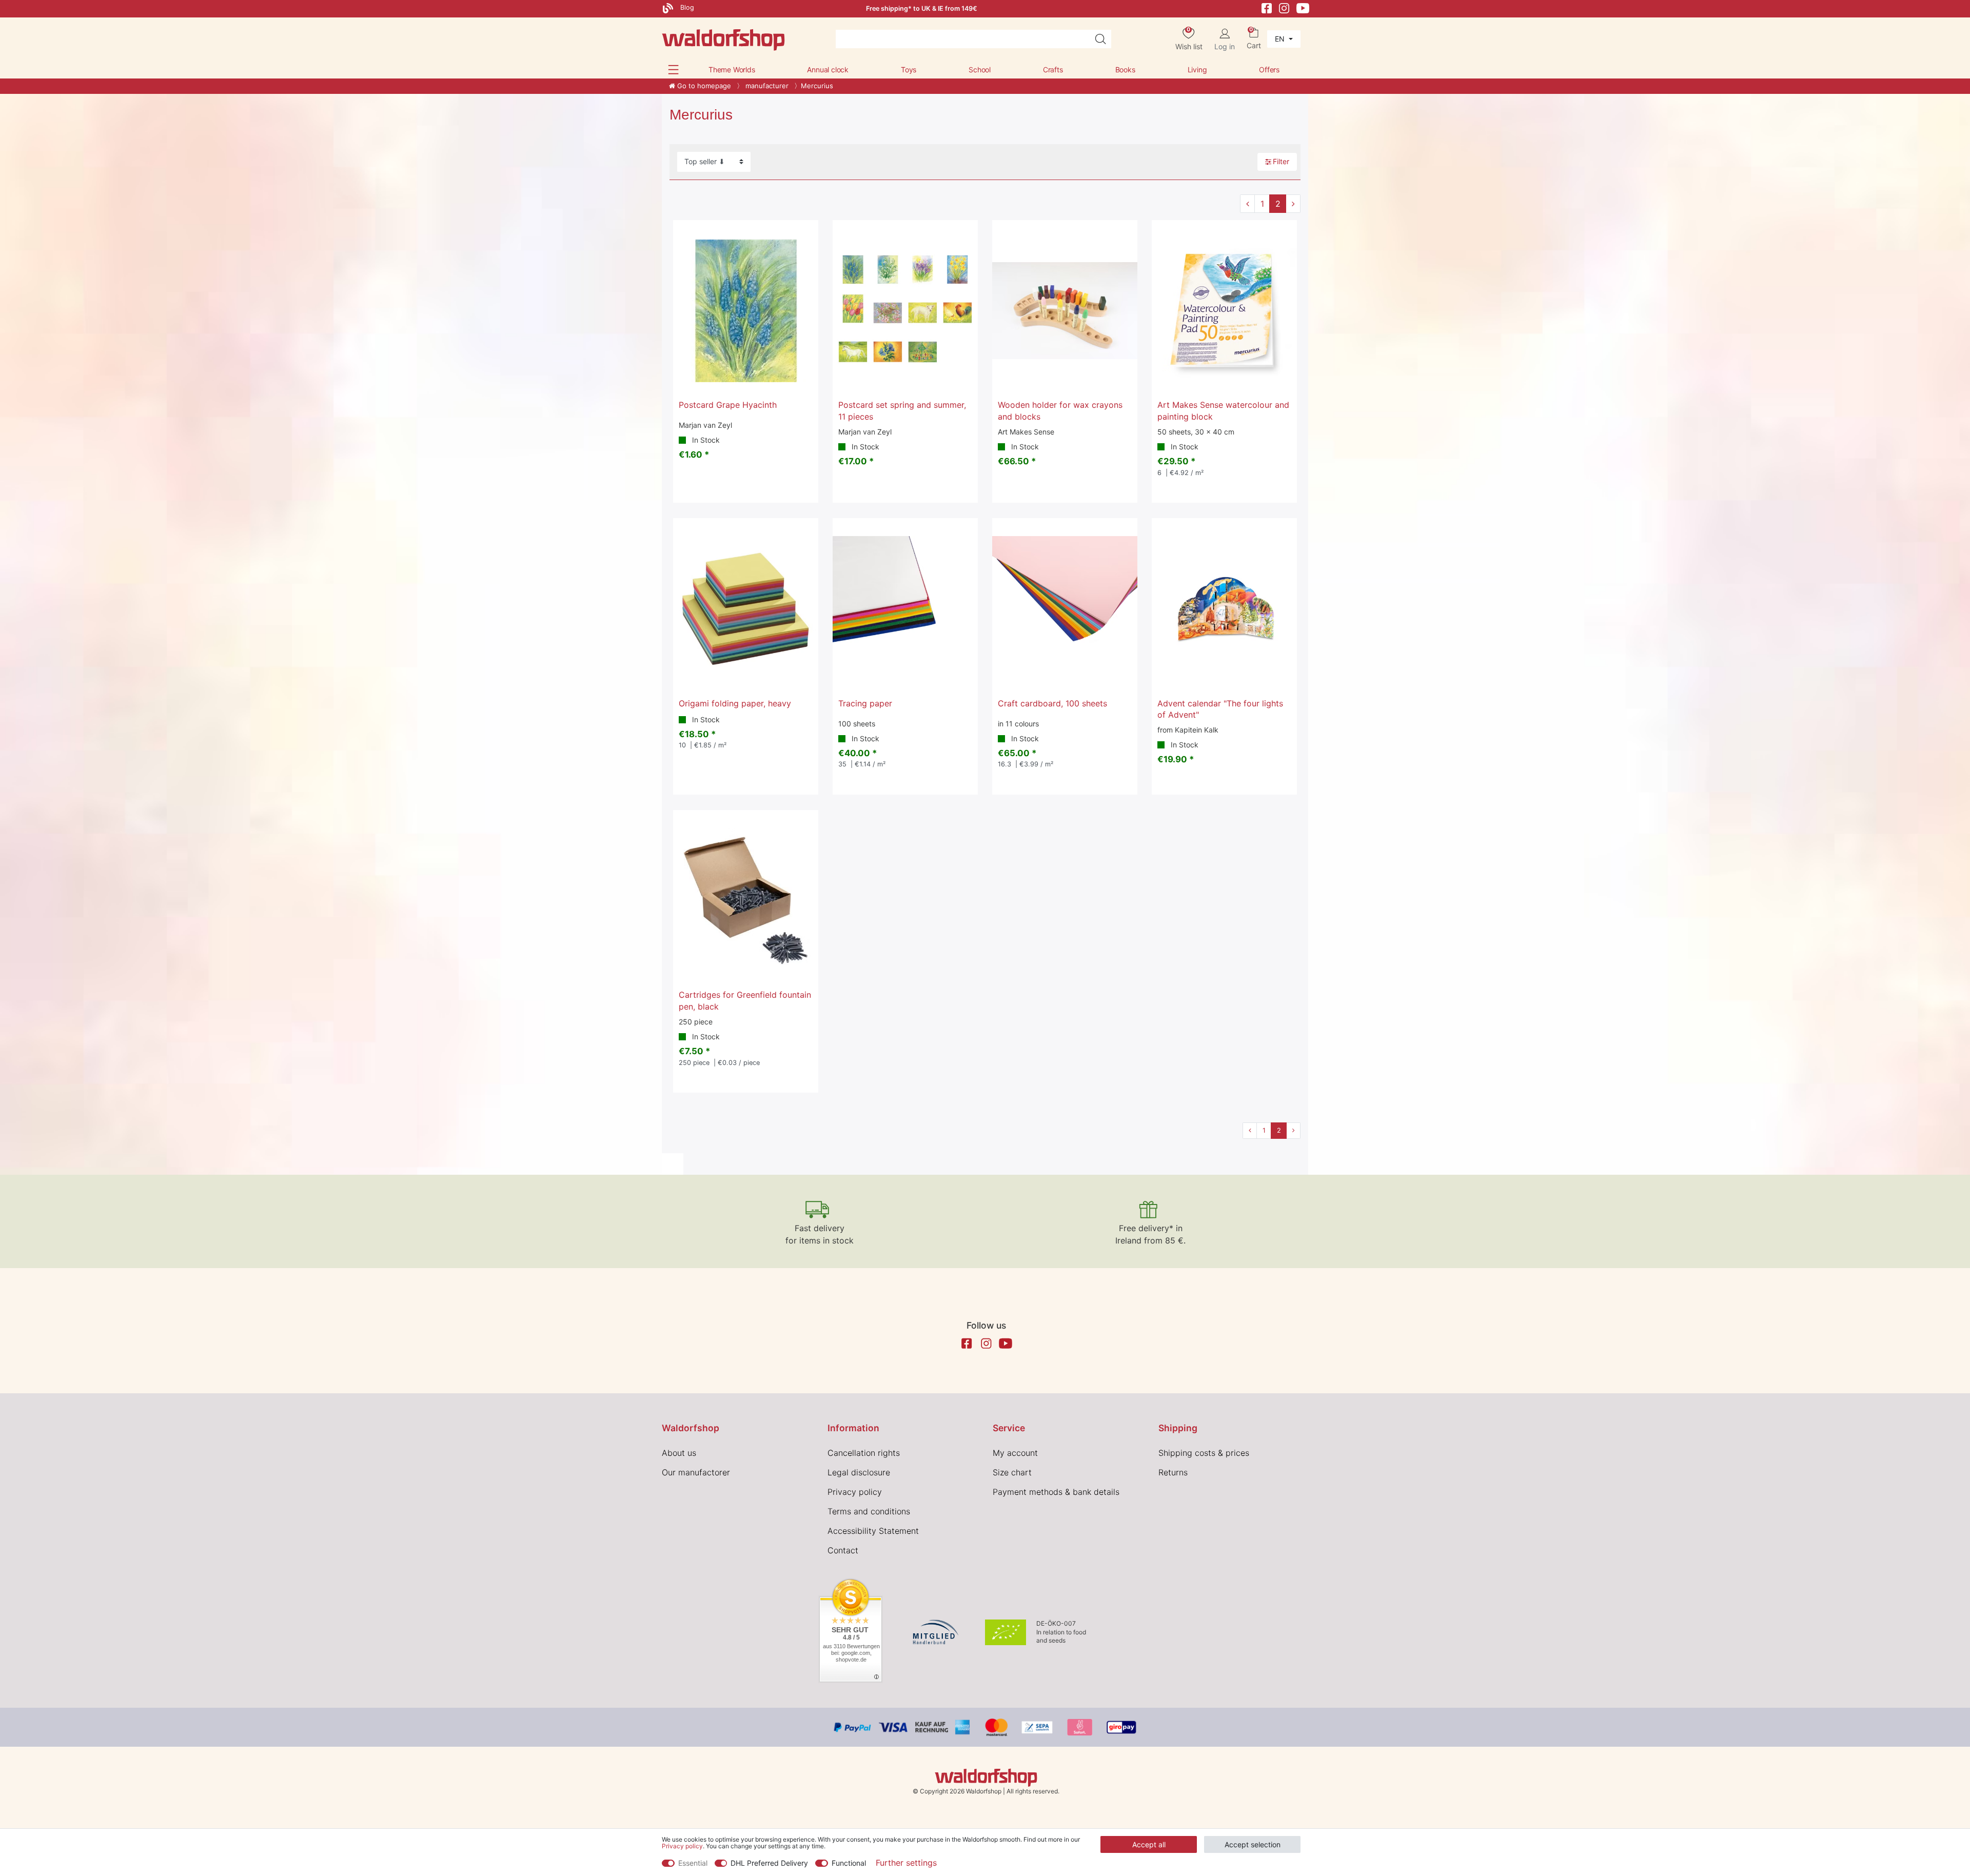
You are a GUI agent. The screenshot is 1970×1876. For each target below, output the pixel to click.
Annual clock (828, 70)
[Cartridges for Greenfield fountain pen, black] (746, 901)
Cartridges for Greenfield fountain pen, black (745, 1000)
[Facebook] (1267, 7)
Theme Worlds (732, 70)
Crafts (1053, 70)
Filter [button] (1281, 161)
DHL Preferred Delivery (769, 1863)
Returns (1173, 1472)
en (1281, 39)
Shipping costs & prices (1204, 1453)
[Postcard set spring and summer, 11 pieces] (905, 311)
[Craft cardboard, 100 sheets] (1065, 609)
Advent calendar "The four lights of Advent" (1220, 709)
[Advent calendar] (1224, 609)
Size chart (1012, 1472)
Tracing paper (865, 703)
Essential (693, 1863)
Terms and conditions (869, 1511)
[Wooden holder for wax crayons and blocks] (1065, 311)
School (980, 70)
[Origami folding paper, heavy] (746, 609)
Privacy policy (855, 1492)
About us (679, 1453)
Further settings (906, 1863)
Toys (909, 70)
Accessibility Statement (873, 1531)
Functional (849, 1863)
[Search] (1100, 39)
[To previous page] (1247, 204)
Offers (1269, 70)
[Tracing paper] (905, 609)
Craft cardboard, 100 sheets (1052, 703)
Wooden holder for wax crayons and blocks (1060, 410)
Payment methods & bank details (1056, 1492)
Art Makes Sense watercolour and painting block (1223, 410)
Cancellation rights (864, 1453)
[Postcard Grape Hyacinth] (746, 311)
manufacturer (766, 86)
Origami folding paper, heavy (735, 703)
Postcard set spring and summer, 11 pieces (902, 410)
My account (1015, 1453)
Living (1197, 70)
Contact (843, 1550)
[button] (673, 70)
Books (1125, 70)
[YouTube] (1303, 7)
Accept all (1149, 1844)
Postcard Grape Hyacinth (728, 405)
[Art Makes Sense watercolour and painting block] (1224, 311)
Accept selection (1253, 1844)
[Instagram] (1284, 7)
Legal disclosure (859, 1472)
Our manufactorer (696, 1472)
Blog (686, 7)
